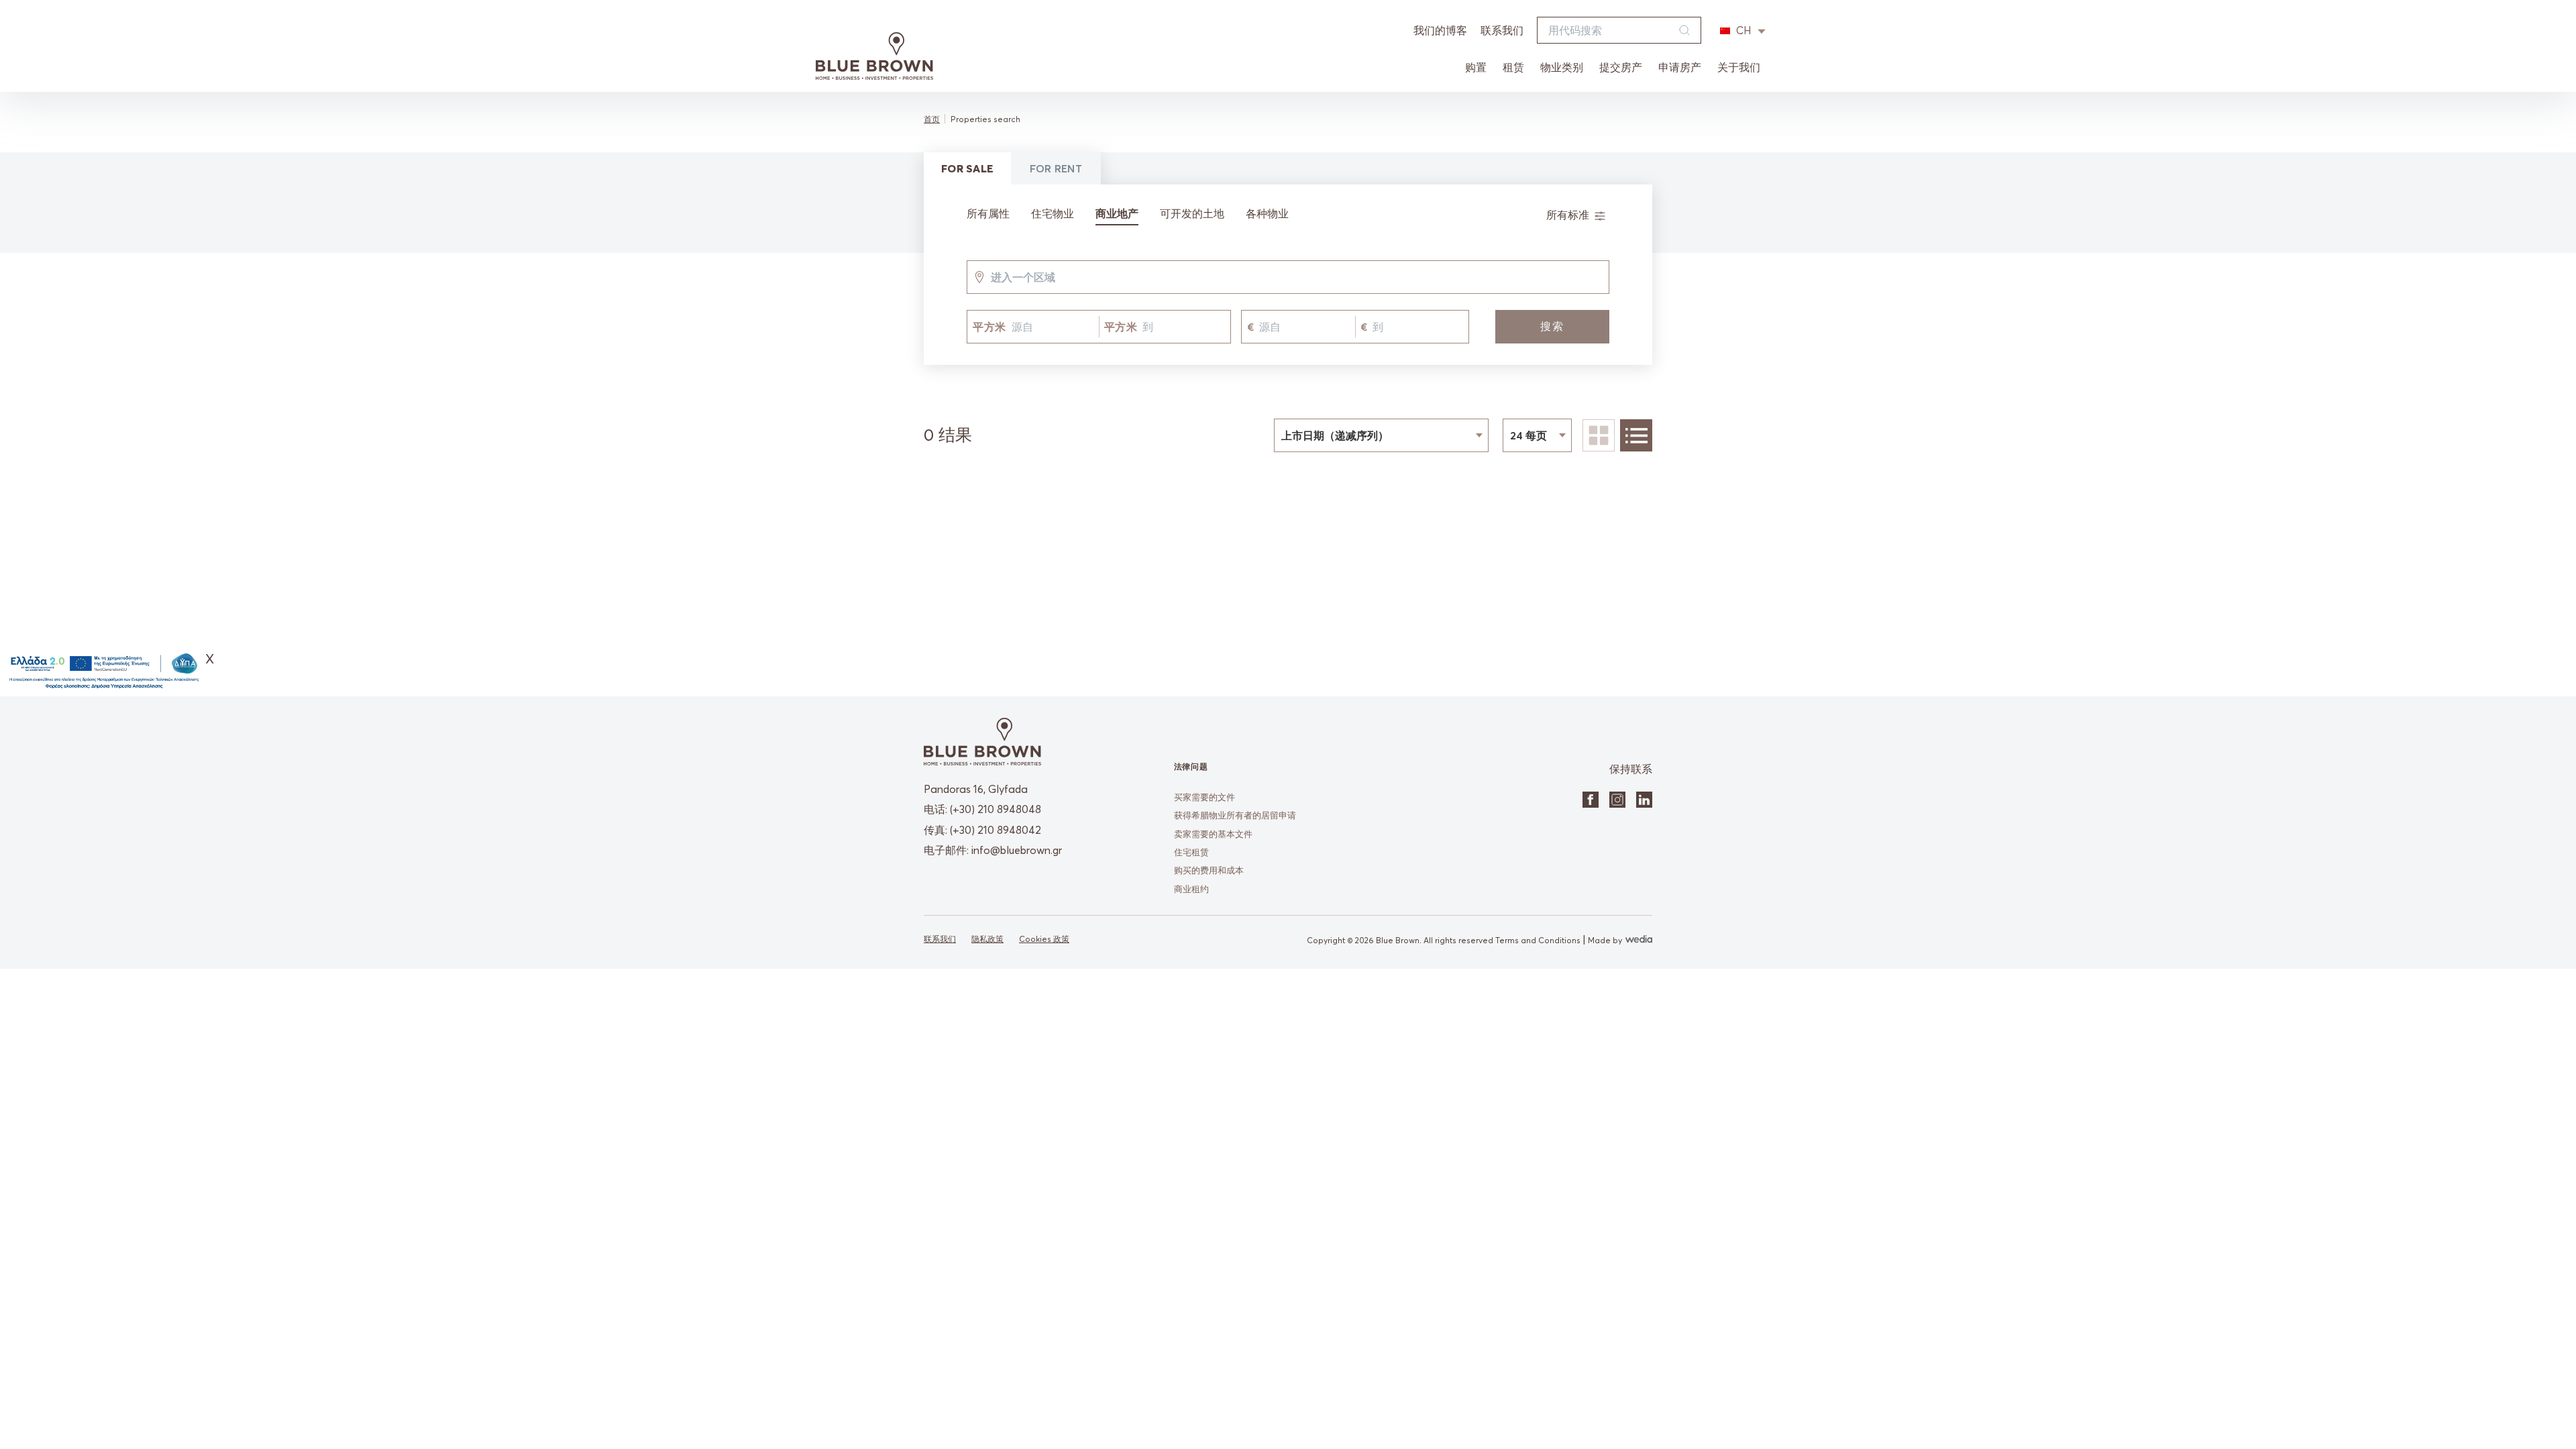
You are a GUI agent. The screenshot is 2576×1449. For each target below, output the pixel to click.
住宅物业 (1053, 213)
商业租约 (1191, 889)
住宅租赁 (1191, 852)
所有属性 (988, 213)
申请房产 (1680, 67)
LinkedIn (1644, 800)
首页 (932, 119)
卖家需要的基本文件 (1213, 834)
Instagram (1617, 800)
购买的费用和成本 (1209, 870)
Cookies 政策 (1044, 939)
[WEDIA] (1637, 940)
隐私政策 (987, 939)
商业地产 (1117, 213)
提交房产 (1621, 67)
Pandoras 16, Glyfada (976, 789)
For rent (1056, 168)
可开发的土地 (1192, 213)
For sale (967, 168)
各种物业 (1267, 213)
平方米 (989, 327)
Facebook (1591, 800)
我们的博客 (1440, 30)
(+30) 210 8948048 (996, 809)
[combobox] (991, 277)
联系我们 (1502, 30)
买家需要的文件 (1204, 797)
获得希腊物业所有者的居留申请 (1235, 815)
